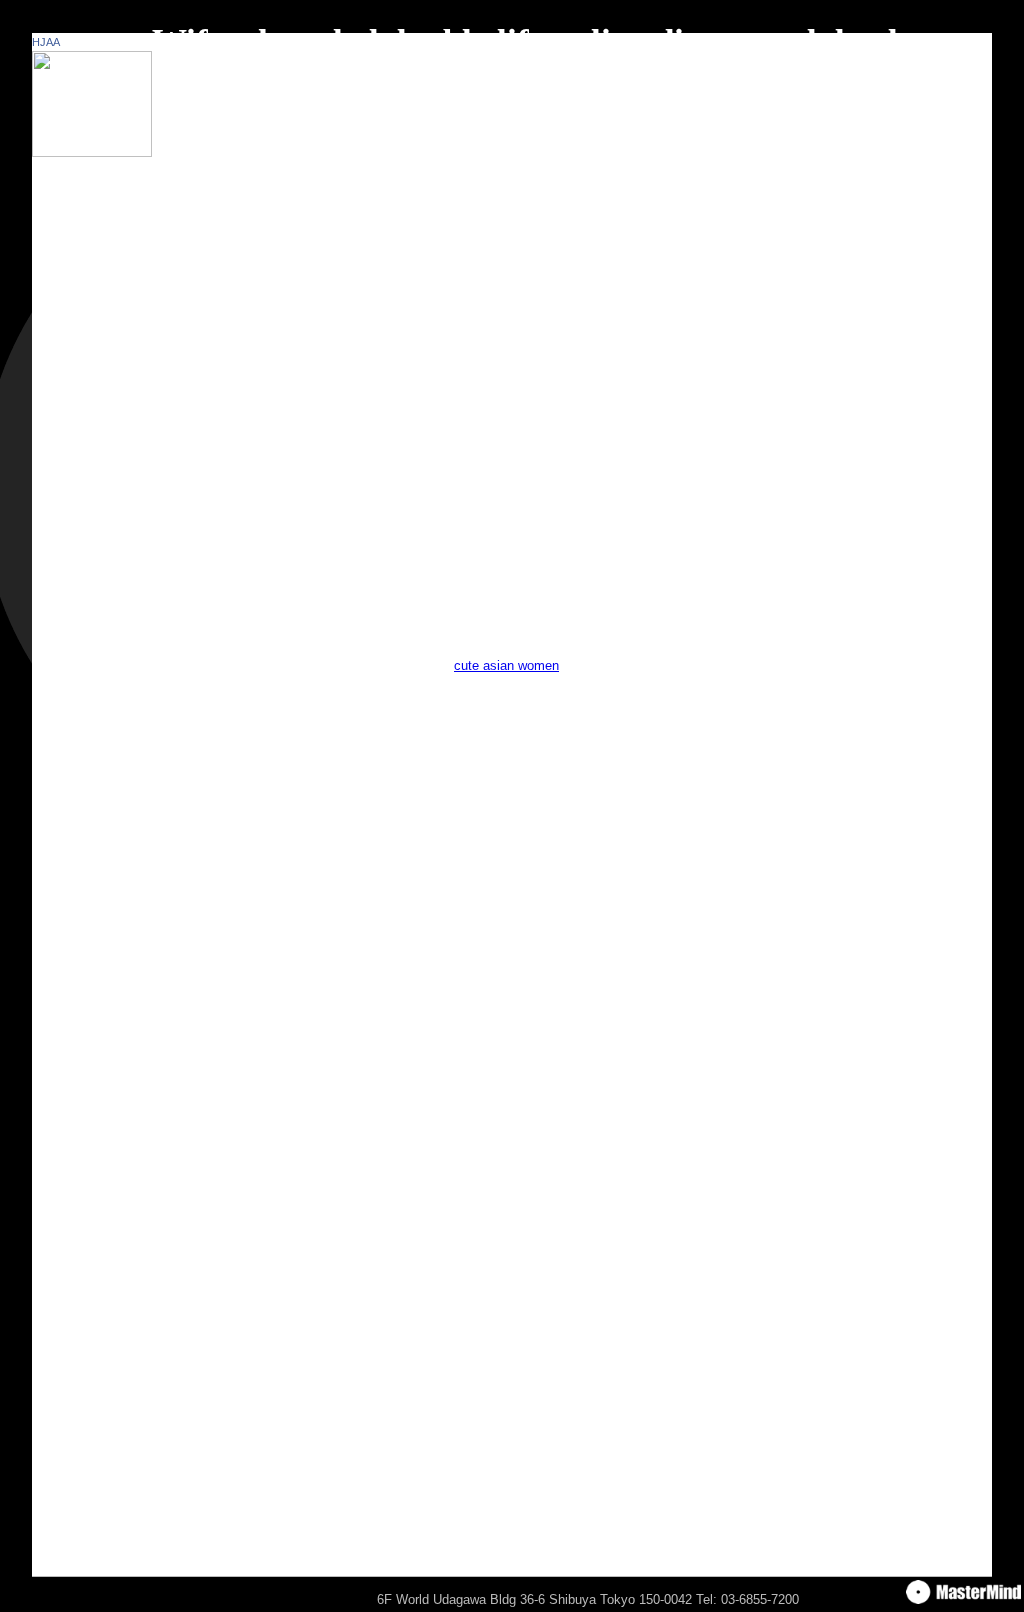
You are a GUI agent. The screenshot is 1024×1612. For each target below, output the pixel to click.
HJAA (46, 42)
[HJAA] (92, 152)
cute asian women (506, 665)
